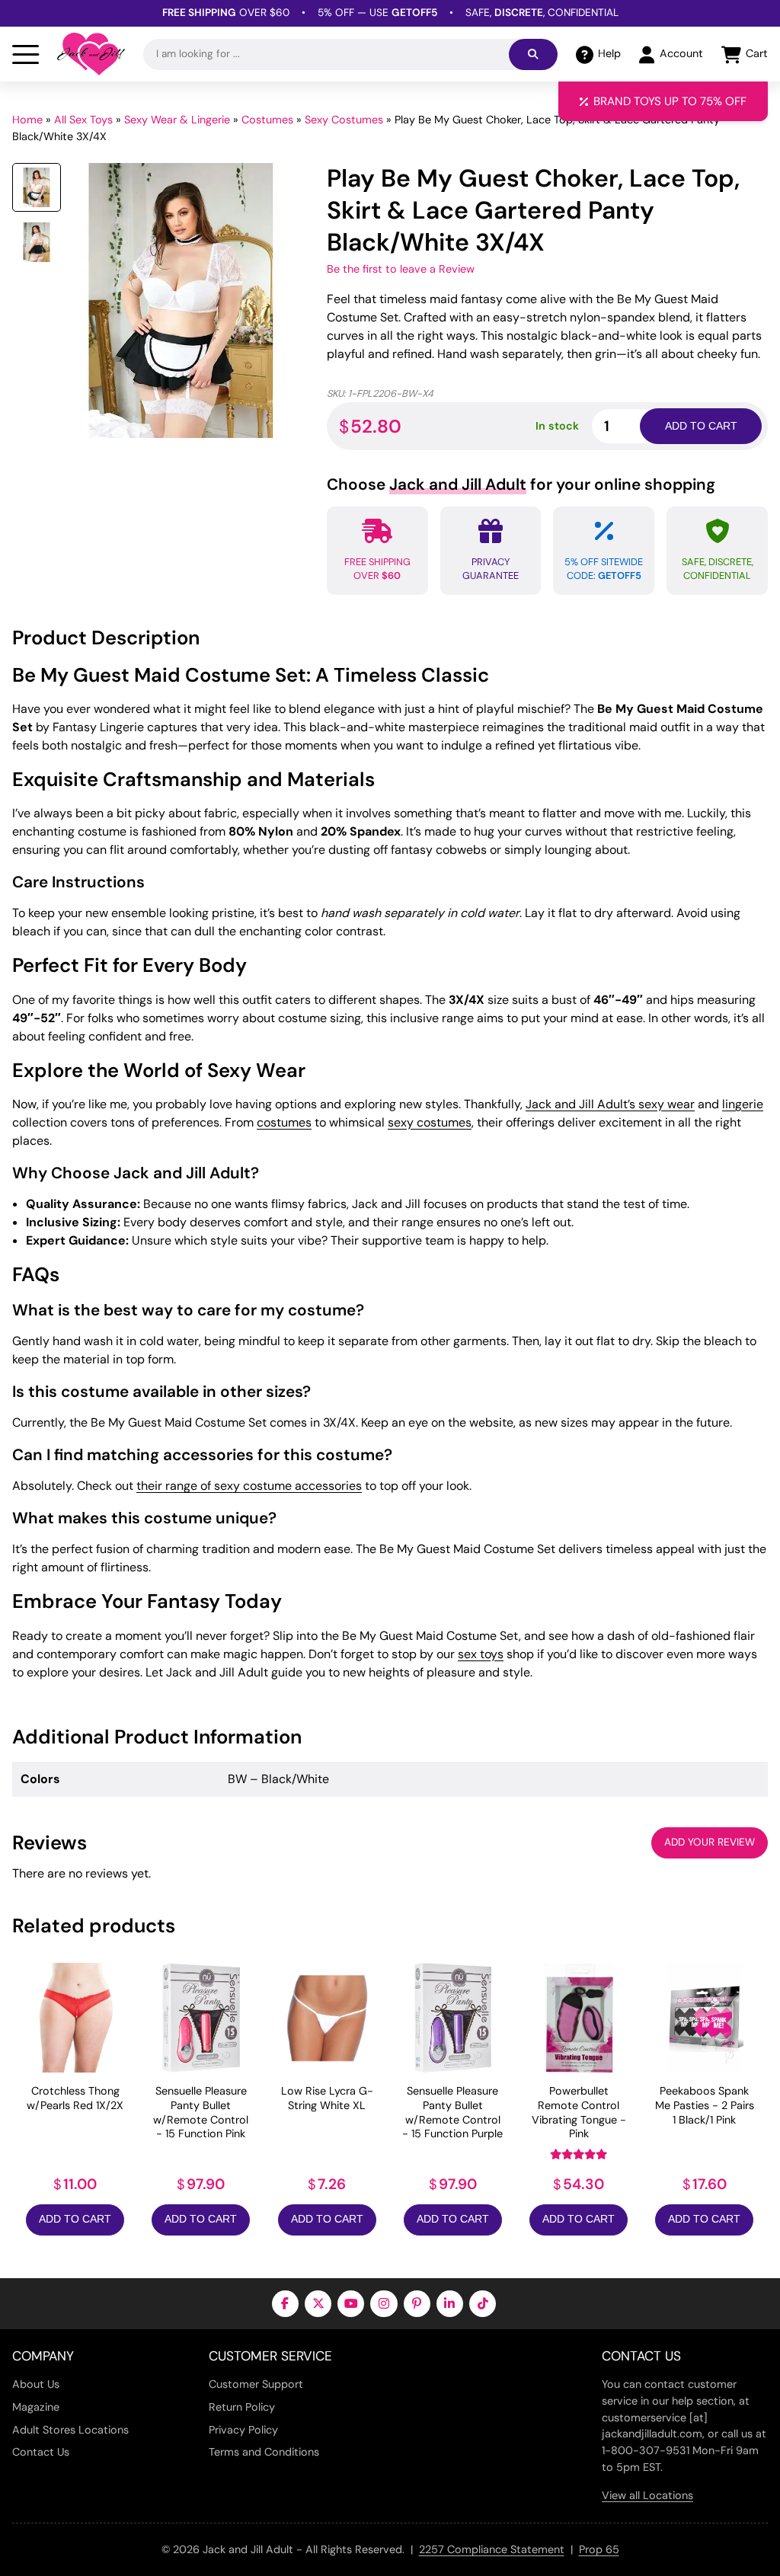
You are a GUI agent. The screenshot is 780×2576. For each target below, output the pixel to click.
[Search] (533, 54)
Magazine (36, 2407)
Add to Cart (75, 2219)
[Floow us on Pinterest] (417, 2304)
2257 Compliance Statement (492, 2549)
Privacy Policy (243, 2430)
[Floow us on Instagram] (384, 2304)
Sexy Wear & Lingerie (177, 120)
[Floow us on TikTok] (483, 2304)
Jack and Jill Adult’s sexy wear (610, 1104)
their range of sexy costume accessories (249, 1486)
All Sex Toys (83, 120)
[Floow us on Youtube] (351, 2304)
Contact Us (41, 2452)
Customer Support (256, 2384)
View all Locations (647, 2495)
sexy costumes (430, 1122)
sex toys (481, 1654)
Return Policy (242, 2407)
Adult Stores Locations (70, 2430)
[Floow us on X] (318, 2304)
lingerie (743, 1104)
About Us (36, 2384)
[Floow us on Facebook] (285, 2304)
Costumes (267, 120)
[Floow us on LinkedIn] (450, 2304)
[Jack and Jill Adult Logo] (91, 54)
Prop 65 (599, 2549)
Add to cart (701, 426)
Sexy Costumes (344, 120)
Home (27, 120)
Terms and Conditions (264, 2452)
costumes (284, 1122)
